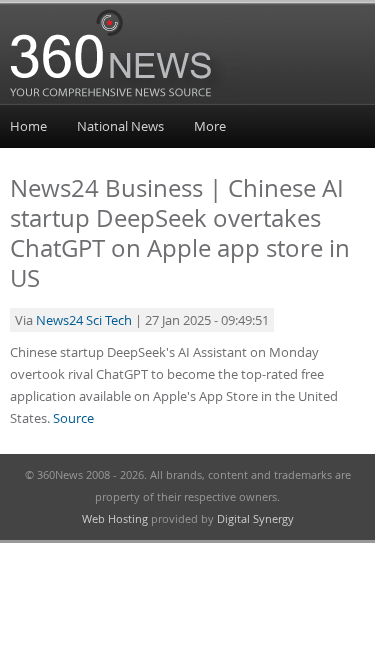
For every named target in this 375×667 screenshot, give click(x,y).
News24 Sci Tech (84, 320)
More (210, 126)
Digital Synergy (255, 518)
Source (73, 418)
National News (120, 126)
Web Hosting (115, 518)
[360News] (126, 101)
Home (28, 126)
